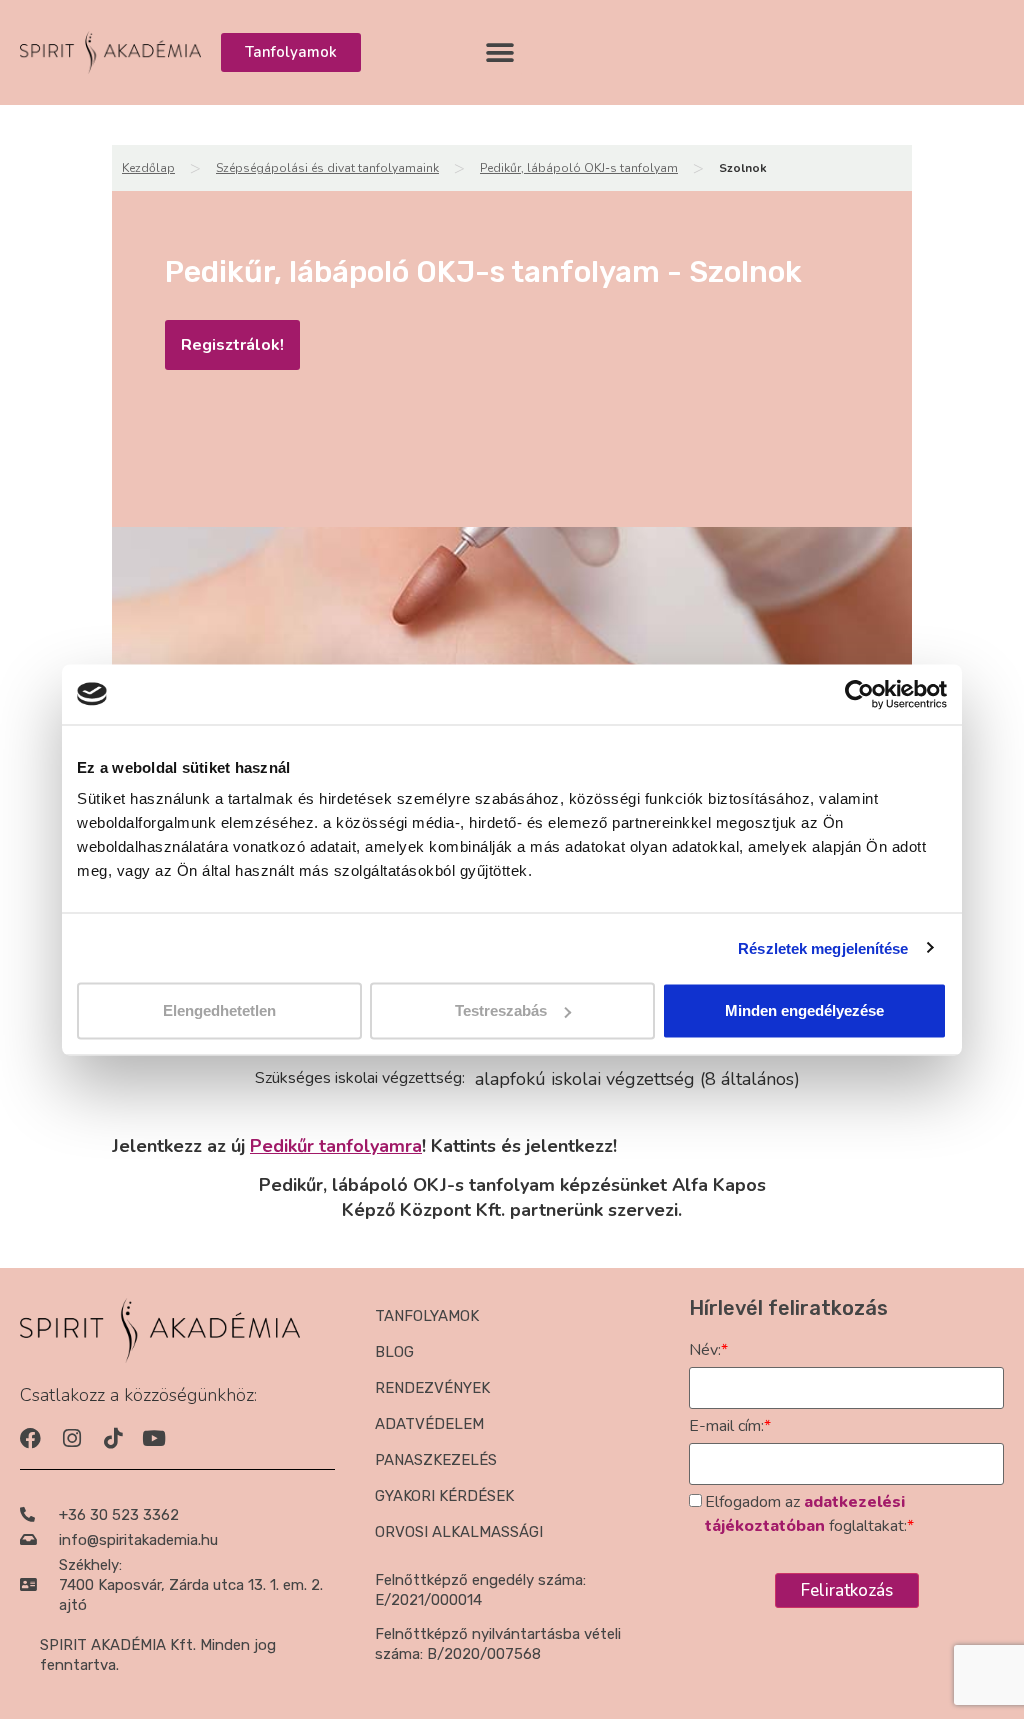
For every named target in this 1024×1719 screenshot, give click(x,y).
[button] (499, 52)
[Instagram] (71, 1438)
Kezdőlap (148, 168)
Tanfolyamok (427, 1316)
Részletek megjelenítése (823, 947)
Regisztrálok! (232, 345)
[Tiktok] (112, 1438)
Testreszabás (501, 1010)
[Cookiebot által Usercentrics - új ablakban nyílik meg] (859, 694)
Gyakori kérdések (444, 1496)
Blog (394, 1352)
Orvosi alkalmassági (459, 1532)
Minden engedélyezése (804, 1010)
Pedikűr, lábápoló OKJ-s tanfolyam (579, 168)
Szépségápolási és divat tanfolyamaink (327, 168)
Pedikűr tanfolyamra (336, 1146)
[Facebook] (30, 1438)
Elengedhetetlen (219, 1010)
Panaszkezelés (436, 1460)
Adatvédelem (429, 1424)
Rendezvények (432, 1388)
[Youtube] (153, 1438)
